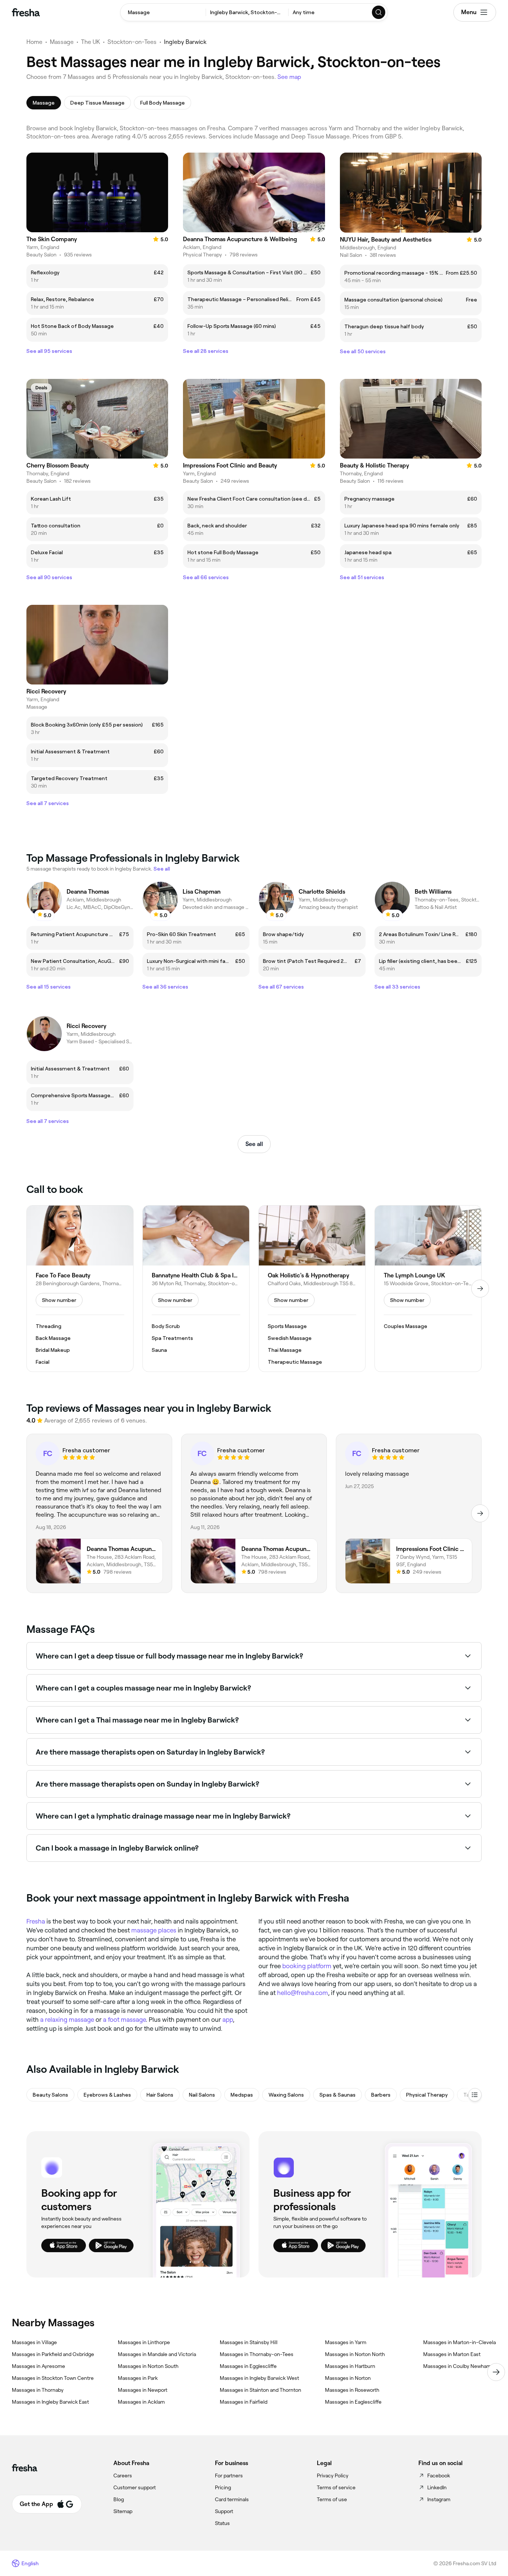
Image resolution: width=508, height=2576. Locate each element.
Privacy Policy (333, 2476)
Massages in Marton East (452, 2354)
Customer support (135, 2487)
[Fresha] (26, 12)
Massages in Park (138, 2378)
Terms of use (332, 2499)
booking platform (307, 1966)
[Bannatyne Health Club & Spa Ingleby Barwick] (196, 1289)
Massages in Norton (348, 2378)
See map (289, 77)
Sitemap (123, 2511)
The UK (91, 42)
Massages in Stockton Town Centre (53, 2378)
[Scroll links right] (496, 2372)
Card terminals (232, 2499)
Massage (62, 42)
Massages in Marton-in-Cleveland (462, 2342)
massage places (154, 1930)
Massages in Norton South (148, 2366)
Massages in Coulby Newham (457, 2366)
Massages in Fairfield (244, 2402)
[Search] (379, 12)
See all (254, 1144)
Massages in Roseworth (352, 2390)
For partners (229, 2476)
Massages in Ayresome (38, 2366)
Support (224, 2511)
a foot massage (124, 2020)
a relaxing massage (67, 2020)
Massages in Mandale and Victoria (157, 2354)
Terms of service (336, 2487)
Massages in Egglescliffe (248, 2366)
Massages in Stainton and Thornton (261, 2390)
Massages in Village (34, 2342)
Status (222, 2523)
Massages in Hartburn (350, 2366)
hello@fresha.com (303, 1993)
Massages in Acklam (141, 2402)
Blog (119, 2499)
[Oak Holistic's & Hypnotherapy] (312, 1289)
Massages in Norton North (355, 2354)
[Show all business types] (475, 2095)
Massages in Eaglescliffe (353, 2402)
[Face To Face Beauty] (80, 1289)
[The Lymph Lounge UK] (428, 1289)
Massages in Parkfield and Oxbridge (53, 2354)
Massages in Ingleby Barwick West (259, 2378)
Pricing (223, 2487)
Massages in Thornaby (38, 2390)
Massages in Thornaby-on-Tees (257, 2354)
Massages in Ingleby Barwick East (50, 2402)
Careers (123, 2476)
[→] (480, 1289)
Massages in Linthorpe (144, 2342)
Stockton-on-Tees (132, 42)
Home (34, 42)
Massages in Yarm (346, 2342)
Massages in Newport (143, 2390)
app (228, 2020)
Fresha (36, 1921)
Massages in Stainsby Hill (249, 2342)
